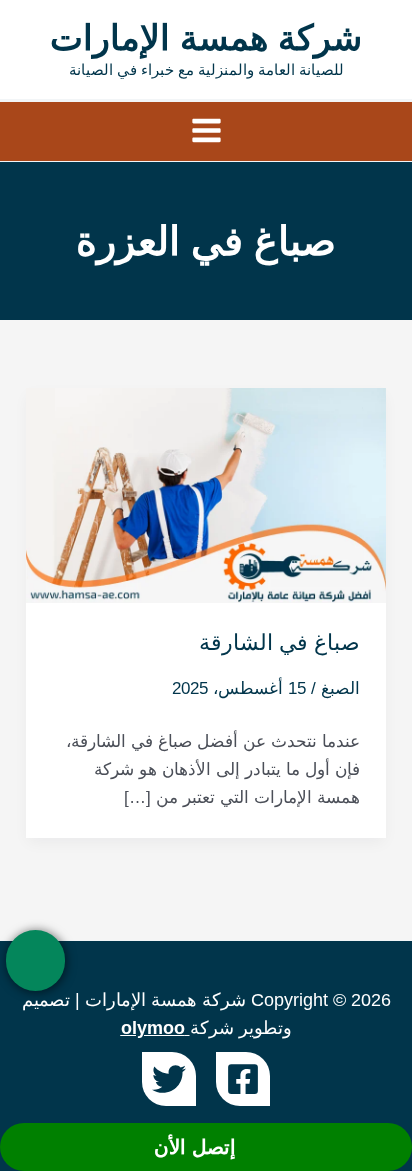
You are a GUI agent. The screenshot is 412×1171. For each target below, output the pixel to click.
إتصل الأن (198, 1147)
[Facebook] (243, 1079)
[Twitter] (169, 1079)
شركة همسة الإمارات (206, 37)
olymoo (153, 1028)
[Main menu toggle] (206, 131)
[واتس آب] (35, 960)
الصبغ (340, 688)
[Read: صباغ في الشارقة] (206, 494)
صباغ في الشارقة (279, 642)
